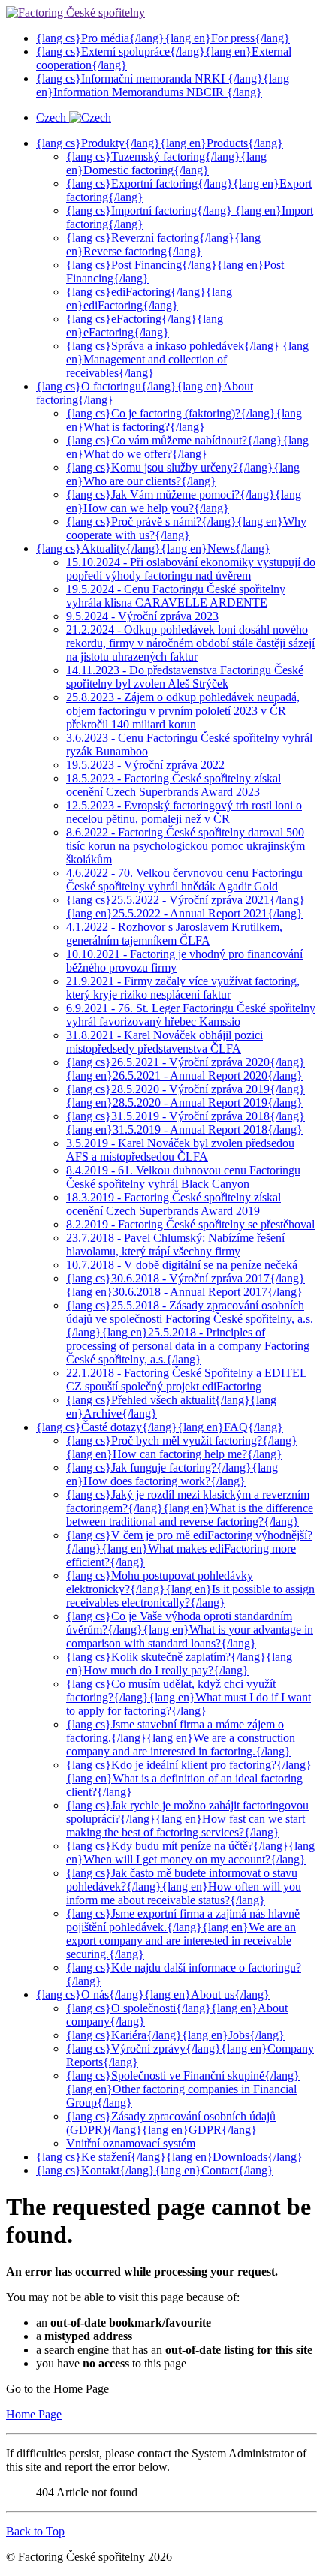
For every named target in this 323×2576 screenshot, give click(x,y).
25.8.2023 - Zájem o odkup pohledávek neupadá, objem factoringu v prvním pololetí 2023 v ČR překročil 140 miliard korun (183, 711)
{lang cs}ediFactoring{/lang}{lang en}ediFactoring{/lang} (149, 298)
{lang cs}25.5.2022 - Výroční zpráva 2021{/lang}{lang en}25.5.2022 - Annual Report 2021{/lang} (186, 907)
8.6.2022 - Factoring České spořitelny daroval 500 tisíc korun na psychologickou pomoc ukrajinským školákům (186, 846)
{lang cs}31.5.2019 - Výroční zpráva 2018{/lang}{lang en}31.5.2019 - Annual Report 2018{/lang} (186, 1123)
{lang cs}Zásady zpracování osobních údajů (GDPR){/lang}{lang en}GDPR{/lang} (171, 2123)
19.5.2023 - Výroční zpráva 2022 (145, 765)
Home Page (34, 2414)
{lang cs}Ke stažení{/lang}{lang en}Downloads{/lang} (169, 2157)
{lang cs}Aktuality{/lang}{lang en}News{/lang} (153, 548)
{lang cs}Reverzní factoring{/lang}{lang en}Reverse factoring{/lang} (163, 244)
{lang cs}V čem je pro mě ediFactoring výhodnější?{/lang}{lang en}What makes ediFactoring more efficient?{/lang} (189, 1549)
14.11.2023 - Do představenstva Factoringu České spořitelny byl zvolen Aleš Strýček (185, 677)
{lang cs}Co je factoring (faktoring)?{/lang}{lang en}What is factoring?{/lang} (184, 420)
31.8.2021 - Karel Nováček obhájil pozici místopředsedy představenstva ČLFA (165, 1042)
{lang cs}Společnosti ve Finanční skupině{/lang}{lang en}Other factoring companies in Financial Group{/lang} (183, 2089)
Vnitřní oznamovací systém (131, 2143)
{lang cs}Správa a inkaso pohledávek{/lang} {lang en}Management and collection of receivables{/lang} (187, 359)
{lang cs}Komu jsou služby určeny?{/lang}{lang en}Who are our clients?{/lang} (183, 474)
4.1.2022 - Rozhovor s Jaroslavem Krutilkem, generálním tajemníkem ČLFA (174, 934)
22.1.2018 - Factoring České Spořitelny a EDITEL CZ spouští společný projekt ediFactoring (187, 1380)
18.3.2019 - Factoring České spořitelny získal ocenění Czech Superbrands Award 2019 (174, 1204)
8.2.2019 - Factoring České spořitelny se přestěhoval (190, 1224)
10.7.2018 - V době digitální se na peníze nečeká (182, 1265)
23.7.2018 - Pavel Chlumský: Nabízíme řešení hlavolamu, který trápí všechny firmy (175, 1244)
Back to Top (35, 2531)
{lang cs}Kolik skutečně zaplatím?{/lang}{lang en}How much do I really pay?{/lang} (179, 1663)
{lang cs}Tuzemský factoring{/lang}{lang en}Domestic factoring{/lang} (166, 163)
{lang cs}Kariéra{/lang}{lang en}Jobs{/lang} (175, 2035)
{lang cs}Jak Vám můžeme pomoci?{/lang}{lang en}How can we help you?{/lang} (184, 501)
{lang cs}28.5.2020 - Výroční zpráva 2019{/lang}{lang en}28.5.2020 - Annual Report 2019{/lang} (186, 1096)
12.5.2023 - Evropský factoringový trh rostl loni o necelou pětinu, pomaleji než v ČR (184, 812)
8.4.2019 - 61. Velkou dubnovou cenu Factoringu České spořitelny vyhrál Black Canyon (183, 1177)
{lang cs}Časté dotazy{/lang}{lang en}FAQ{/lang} (160, 1427)
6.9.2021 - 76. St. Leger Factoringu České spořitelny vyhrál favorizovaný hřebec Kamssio (191, 1015)
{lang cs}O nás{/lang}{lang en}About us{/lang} (153, 1995)
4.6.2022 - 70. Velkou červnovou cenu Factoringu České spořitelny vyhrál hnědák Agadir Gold (184, 880)
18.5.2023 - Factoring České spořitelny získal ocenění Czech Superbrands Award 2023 (174, 785)
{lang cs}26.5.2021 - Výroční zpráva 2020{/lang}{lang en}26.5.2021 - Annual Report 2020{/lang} (186, 1069)
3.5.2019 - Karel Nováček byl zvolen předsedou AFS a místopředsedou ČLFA (180, 1150)
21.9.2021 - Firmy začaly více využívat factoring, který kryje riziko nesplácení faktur (183, 988)
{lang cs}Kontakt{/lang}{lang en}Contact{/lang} (155, 2170)
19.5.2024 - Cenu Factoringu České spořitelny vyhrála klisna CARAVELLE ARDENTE (176, 596)
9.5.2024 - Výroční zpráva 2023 (142, 616)
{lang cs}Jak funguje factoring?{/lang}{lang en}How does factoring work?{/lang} (172, 1474)
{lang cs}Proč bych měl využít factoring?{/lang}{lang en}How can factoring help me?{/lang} (182, 1447)
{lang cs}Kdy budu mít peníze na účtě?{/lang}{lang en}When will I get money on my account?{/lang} (190, 1853)
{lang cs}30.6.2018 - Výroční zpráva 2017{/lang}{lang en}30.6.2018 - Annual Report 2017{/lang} (186, 1285)
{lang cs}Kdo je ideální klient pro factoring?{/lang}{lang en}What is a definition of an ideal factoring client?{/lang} (189, 1778)
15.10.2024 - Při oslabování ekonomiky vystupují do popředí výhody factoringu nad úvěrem (191, 569)
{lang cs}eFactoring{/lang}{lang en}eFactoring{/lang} (145, 325)
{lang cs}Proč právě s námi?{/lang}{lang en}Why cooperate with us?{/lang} (186, 528)
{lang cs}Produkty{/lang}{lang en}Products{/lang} (160, 143)
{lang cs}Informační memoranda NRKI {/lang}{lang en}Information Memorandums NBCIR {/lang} (163, 85)
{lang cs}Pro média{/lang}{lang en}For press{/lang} (163, 38)
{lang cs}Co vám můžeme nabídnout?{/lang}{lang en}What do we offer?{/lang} (187, 447)
